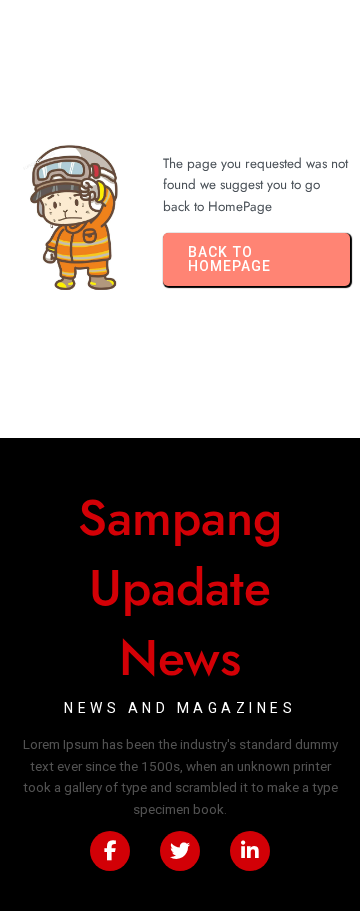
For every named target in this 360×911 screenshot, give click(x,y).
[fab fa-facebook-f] (110, 851)
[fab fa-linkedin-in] (250, 851)
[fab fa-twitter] (180, 851)
